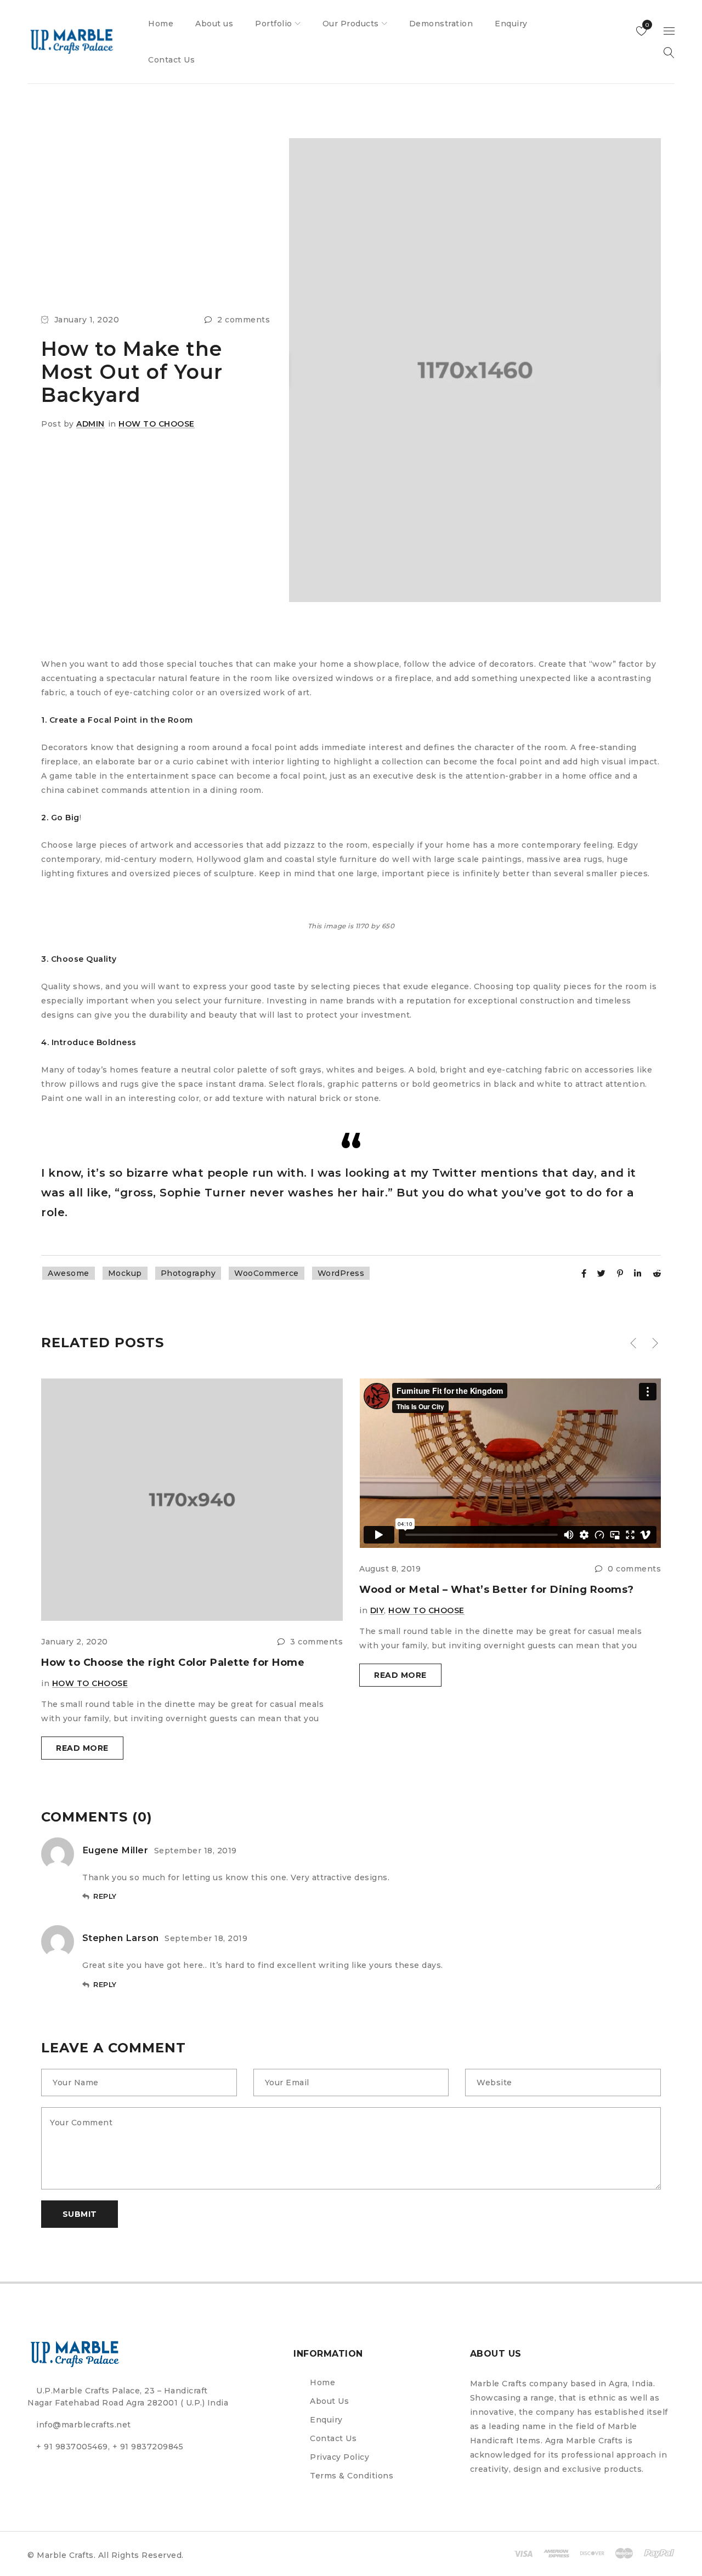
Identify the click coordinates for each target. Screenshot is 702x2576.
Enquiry (326, 2420)
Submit (80, 2214)
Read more (82, 1748)
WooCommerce (267, 1273)
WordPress (341, 1273)
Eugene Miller (115, 1850)
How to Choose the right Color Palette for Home (173, 1663)
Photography (188, 1273)
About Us (329, 2401)
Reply (105, 1896)
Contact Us (333, 2438)
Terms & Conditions (352, 2476)
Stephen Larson (121, 1938)
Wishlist (646, 25)
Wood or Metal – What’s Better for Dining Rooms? (497, 1590)
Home (322, 2382)
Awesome (69, 1273)
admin (90, 424)
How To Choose (157, 424)
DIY (377, 1610)
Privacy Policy (339, 2457)
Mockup (125, 1273)
